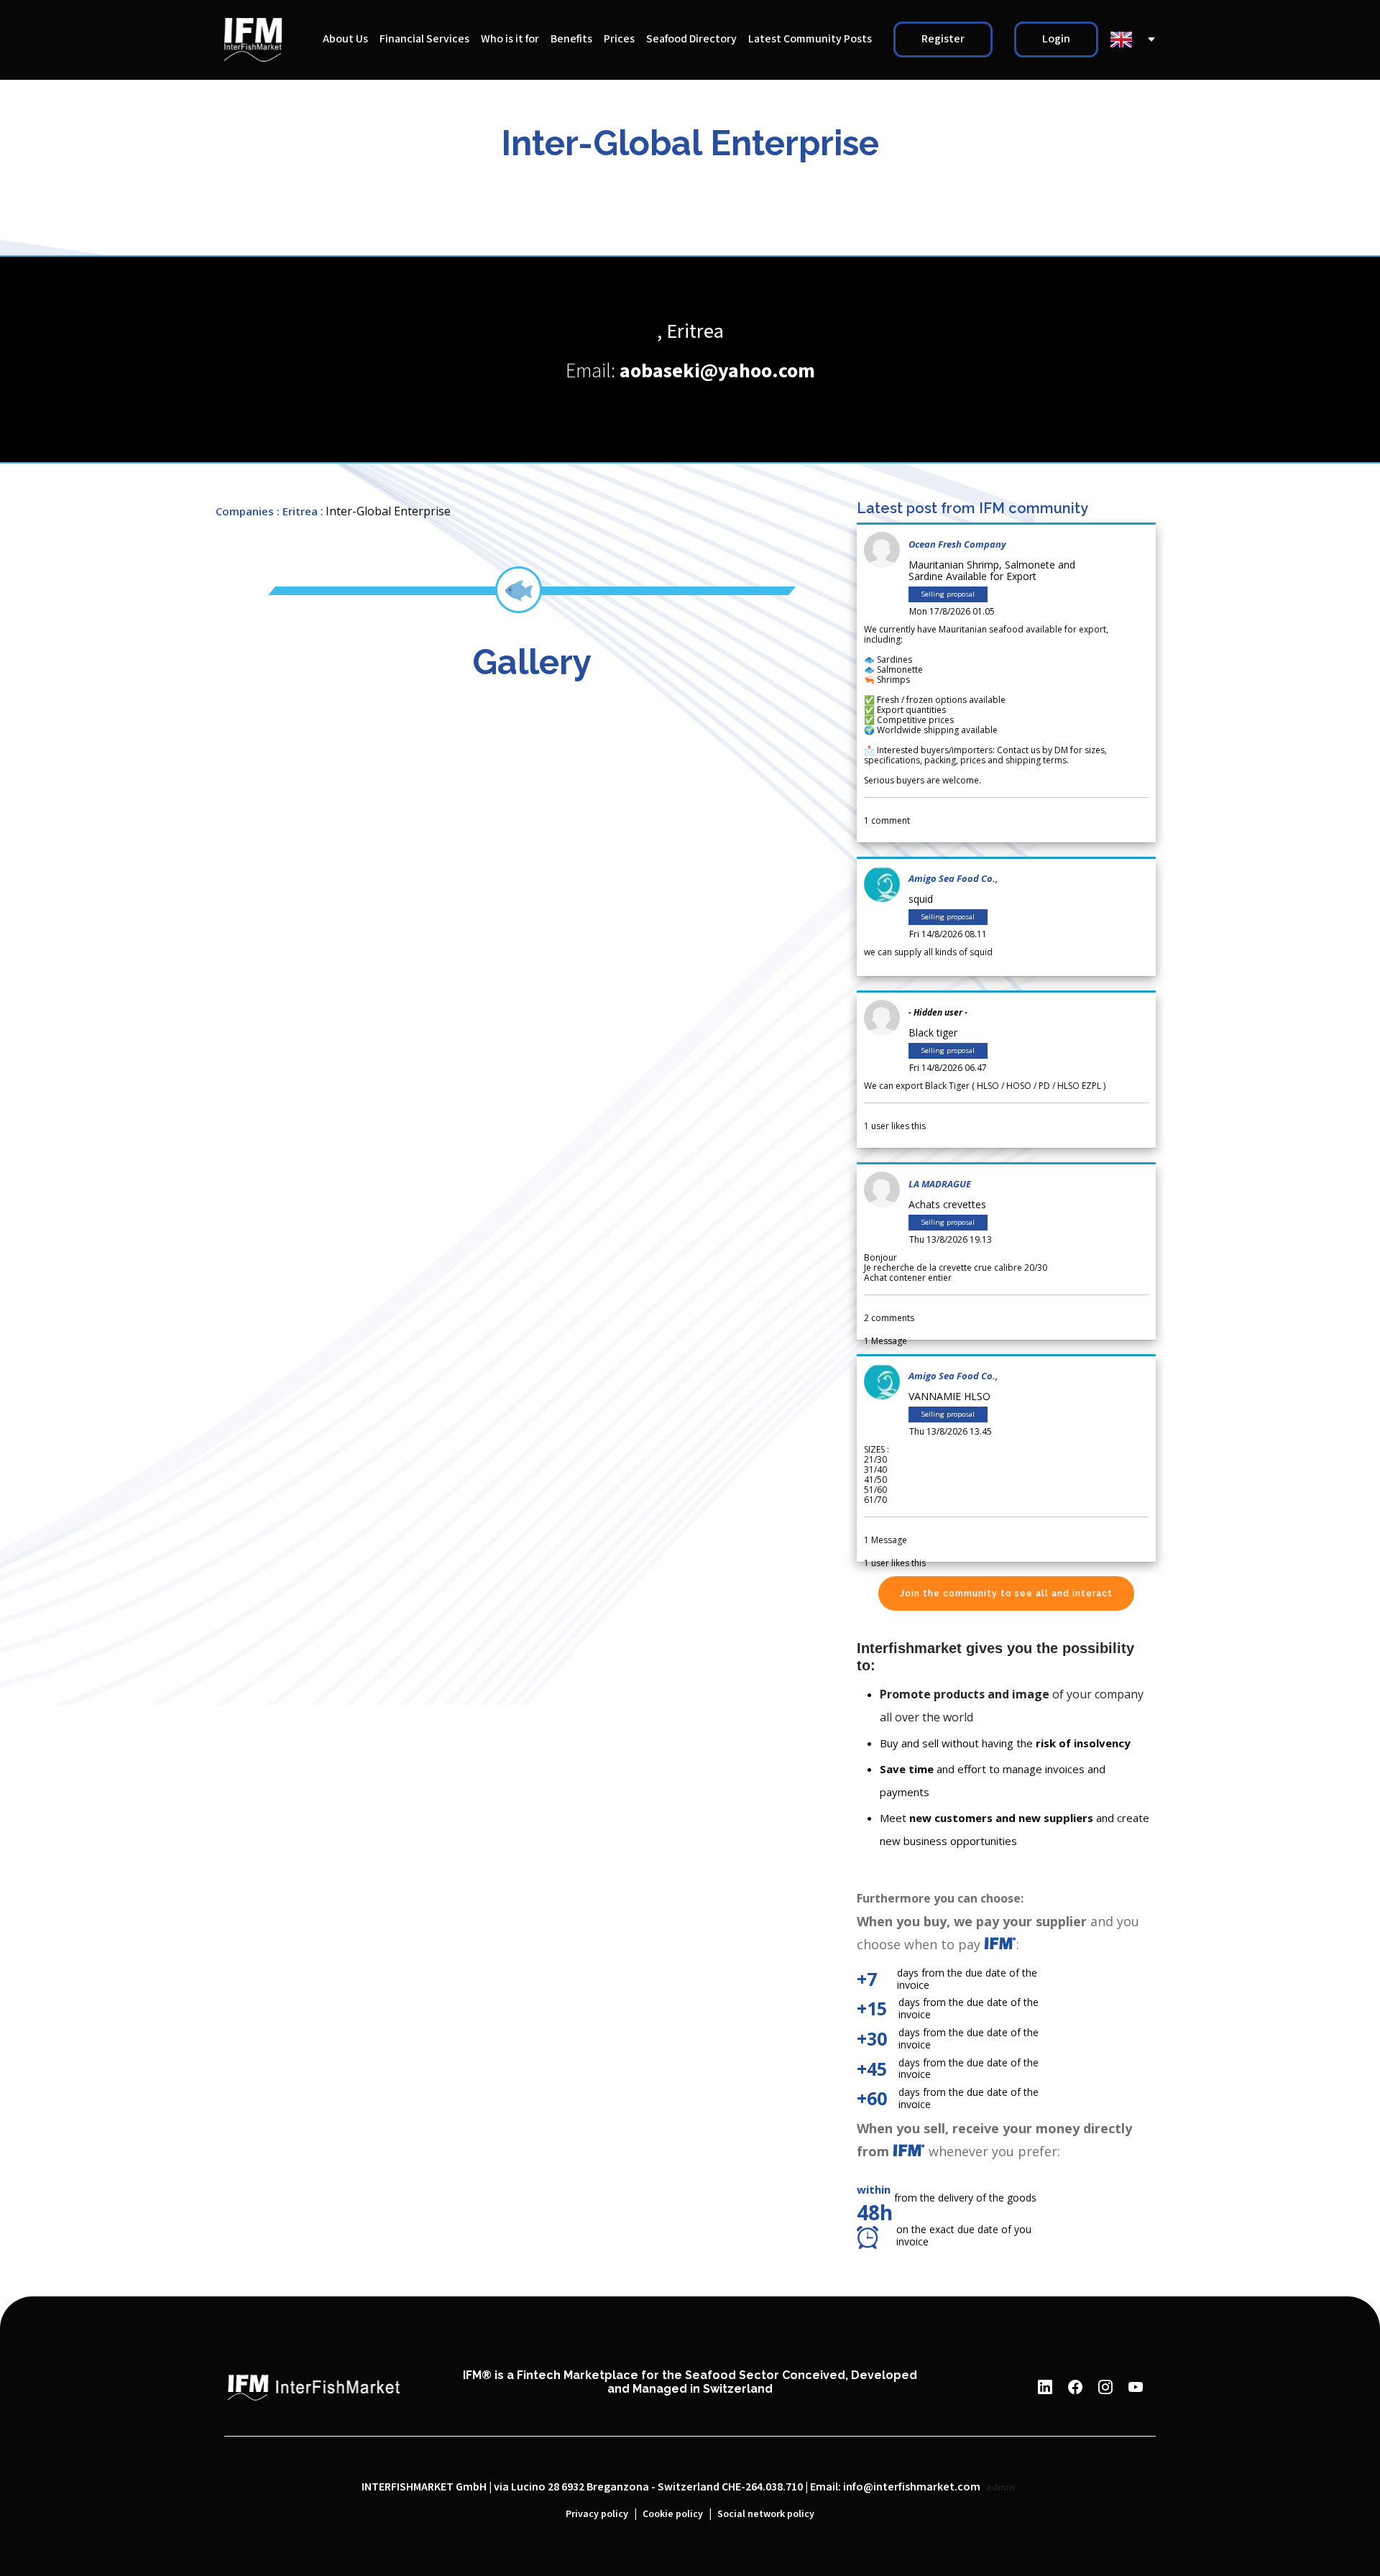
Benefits (571, 39)
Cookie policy (673, 2514)
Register (943, 39)
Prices (619, 39)
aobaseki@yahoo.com (717, 371)
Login (1056, 39)
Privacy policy (597, 2514)
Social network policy (766, 2514)
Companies (245, 511)
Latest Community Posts (810, 39)
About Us (345, 39)
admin (1000, 2488)
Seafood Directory (691, 39)
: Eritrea (297, 511)
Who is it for (510, 39)
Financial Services (424, 39)
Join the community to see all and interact (1006, 1593)
